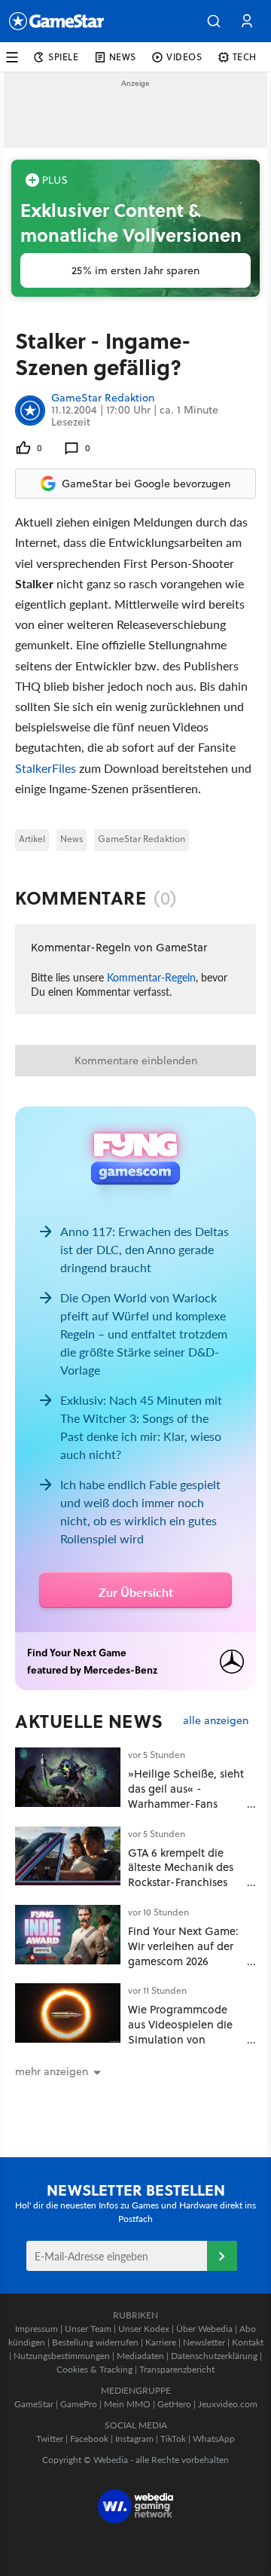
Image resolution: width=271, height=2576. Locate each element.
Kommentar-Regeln (151, 977)
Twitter (50, 2439)
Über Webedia (204, 2329)
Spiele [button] (64, 57)
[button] (214, 21)
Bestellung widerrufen (95, 2342)
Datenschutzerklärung (214, 2356)
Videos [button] (184, 57)
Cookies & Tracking (94, 2369)
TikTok (173, 2439)
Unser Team (88, 2329)
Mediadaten (140, 2356)
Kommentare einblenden (136, 1061)
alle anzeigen (216, 1721)
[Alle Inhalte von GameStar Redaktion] (30, 410)
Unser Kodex (144, 2329)
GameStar (34, 2404)
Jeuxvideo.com (228, 2404)
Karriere (161, 2342)
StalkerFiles (46, 768)
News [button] (123, 57)
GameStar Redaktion (103, 398)
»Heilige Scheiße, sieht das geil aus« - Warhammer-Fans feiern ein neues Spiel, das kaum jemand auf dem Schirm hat (186, 1811)
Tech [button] (245, 57)
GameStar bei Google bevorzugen (146, 484)
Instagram (134, 2439)
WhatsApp (214, 2439)
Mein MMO (127, 2404)
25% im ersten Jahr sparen (135, 270)
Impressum (37, 2329)
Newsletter (204, 2342)
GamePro (79, 2404)
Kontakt (248, 2342)
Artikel (32, 839)
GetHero (174, 2404)
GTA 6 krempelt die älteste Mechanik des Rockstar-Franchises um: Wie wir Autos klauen (181, 1882)
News (72, 839)
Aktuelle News (89, 1721)
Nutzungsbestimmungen (62, 2356)
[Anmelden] (222, 2256)
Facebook (89, 2439)
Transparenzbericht (177, 2369)
